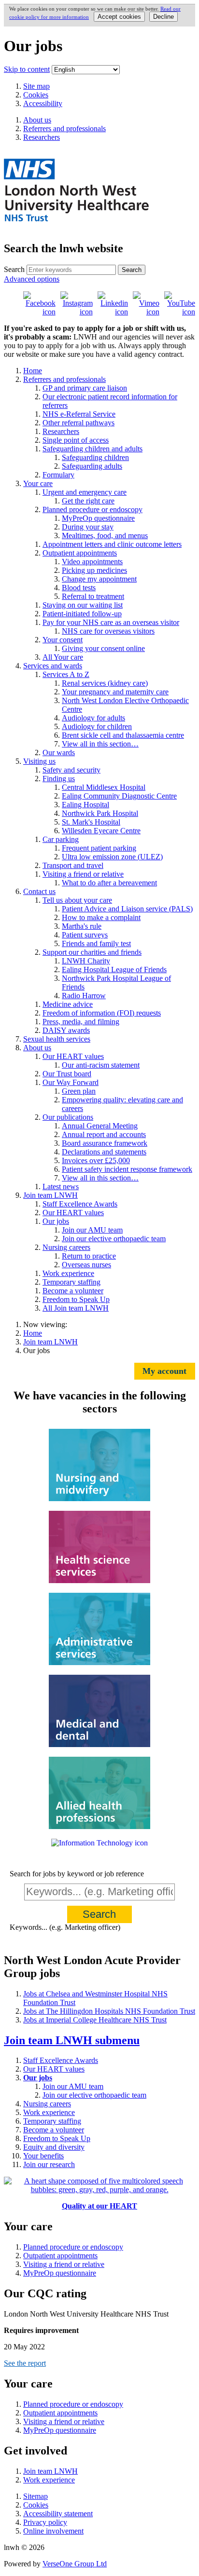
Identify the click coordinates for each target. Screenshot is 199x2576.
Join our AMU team (92, 1230)
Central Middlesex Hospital (104, 787)
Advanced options (32, 279)
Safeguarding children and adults (92, 449)
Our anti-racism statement (101, 1065)
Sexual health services (57, 1039)
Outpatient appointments (80, 553)
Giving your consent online (103, 648)
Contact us (39, 891)
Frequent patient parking (99, 848)
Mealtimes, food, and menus (105, 536)
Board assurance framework (105, 1143)
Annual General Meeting (100, 1126)
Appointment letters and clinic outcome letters (112, 544)
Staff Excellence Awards (80, 1204)
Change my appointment (99, 579)
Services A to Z (66, 674)
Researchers (61, 431)
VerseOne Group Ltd (75, 2564)
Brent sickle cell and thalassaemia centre (123, 735)
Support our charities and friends (92, 952)
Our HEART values (73, 1056)
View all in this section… (100, 744)
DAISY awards (66, 1030)
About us (37, 1048)
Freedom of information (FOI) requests (102, 1013)
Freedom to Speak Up (76, 1299)
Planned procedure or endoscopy (92, 509)
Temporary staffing (71, 1282)
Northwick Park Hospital (100, 813)
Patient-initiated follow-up (82, 614)
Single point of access (76, 440)
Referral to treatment (93, 596)
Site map (36, 86)
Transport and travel (73, 865)
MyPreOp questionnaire (98, 518)
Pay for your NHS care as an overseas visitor (111, 622)
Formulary (58, 475)
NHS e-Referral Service (79, 414)
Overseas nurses (86, 1265)
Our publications (68, 1117)
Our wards (59, 752)
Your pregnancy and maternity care (115, 692)
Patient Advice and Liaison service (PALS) (127, 909)
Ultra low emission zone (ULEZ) (112, 857)
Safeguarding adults (92, 466)
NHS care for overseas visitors (108, 631)
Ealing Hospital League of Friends (114, 969)
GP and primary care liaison (85, 388)
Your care (38, 483)
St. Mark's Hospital (91, 822)
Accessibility (43, 103)
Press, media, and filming (81, 1022)
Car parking (61, 839)
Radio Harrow (84, 996)
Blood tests (79, 588)
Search (14, 269)
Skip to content (27, 69)
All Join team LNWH (76, 1308)
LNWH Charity (86, 961)
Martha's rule (82, 926)
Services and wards (53, 666)
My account (164, 1371)
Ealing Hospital (85, 805)
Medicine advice (68, 1004)
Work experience (68, 1273)
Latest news (61, 1186)
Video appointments (92, 562)
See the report (25, 2363)
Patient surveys (85, 935)
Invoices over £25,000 (96, 1160)
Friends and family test (96, 943)
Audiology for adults (93, 718)
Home (33, 371)
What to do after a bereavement (109, 883)
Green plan (79, 1091)
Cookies (36, 95)
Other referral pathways (78, 423)
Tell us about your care (77, 900)
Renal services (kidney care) (105, 683)
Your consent (63, 640)
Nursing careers (66, 1247)
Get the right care (88, 501)
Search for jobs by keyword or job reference (77, 1874)
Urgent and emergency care (85, 492)
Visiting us (39, 761)
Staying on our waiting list (83, 605)
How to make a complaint (101, 917)
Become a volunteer (73, 1291)
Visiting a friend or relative (83, 874)
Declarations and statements (104, 1152)
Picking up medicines (94, 570)
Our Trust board (67, 1074)
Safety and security (71, 770)
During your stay (88, 527)
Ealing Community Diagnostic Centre (119, 796)
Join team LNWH (50, 1195)
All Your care (63, 657)
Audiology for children (97, 726)
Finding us (59, 779)
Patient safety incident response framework (127, 1169)
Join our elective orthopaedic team (114, 1239)
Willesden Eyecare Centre (101, 831)
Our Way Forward (71, 1082)
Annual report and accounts (104, 1134)
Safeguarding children (95, 457)
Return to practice (89, 1256)
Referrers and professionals (64, 379)
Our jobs (56, 1221)
